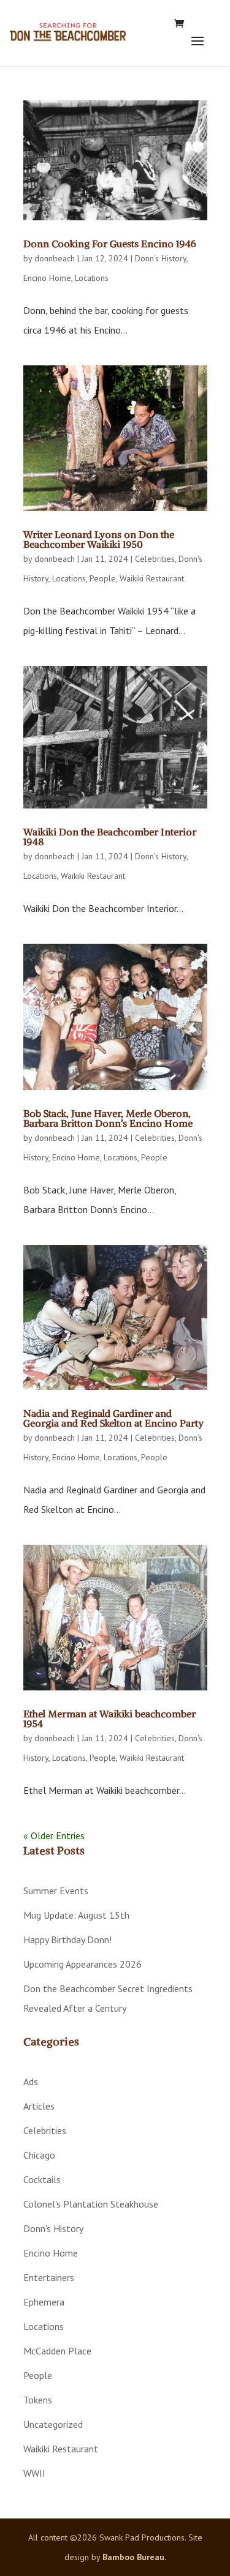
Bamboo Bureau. (134, 2557)
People (103, 578)
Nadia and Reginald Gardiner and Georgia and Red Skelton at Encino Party (113, 1418)
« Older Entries (54, 1835)
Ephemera (44, 2302)
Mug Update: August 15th (76, 1915)
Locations (92, 278)
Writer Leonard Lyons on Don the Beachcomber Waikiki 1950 (99, 539)
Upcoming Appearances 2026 (82, 1964)
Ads (31, 2081)
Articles (39, 2106)
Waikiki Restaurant (152, 578)
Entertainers (49, 2277)
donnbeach (55, 258)
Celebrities (155, 559)
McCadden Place (57, 2351)
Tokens (38, 2400)
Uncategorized (53, 2424)
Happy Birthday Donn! (67, 1939)
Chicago (39, 2155)
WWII (34, 2473)
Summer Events (56, 1891)
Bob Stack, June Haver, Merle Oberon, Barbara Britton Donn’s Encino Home (108, 1118)
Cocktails (42, 2179)
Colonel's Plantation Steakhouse (91, 2204)
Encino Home (47, 278)
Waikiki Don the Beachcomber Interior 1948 (110, 837)
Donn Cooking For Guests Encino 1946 (110, 244)
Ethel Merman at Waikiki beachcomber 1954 (109, 1719)
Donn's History (161, 258)
